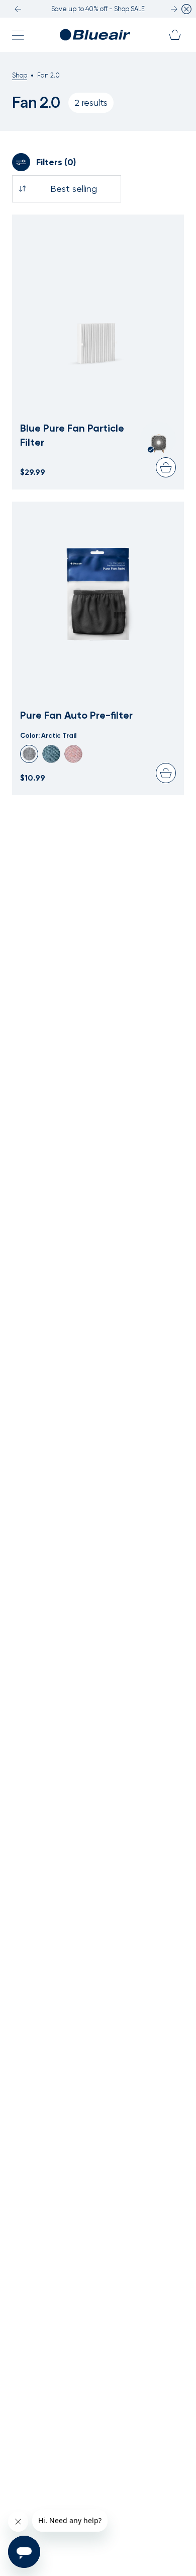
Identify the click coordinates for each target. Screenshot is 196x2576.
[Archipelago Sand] (73, 754)
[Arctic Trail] (29, 754)
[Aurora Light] (51, 754)
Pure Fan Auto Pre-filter (76, 715)
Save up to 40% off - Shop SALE (98, 9)
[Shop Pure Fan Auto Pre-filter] (98, 588)
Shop (20, 75)
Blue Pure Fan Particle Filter (72, 435)
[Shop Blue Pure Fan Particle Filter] (98, 301)
